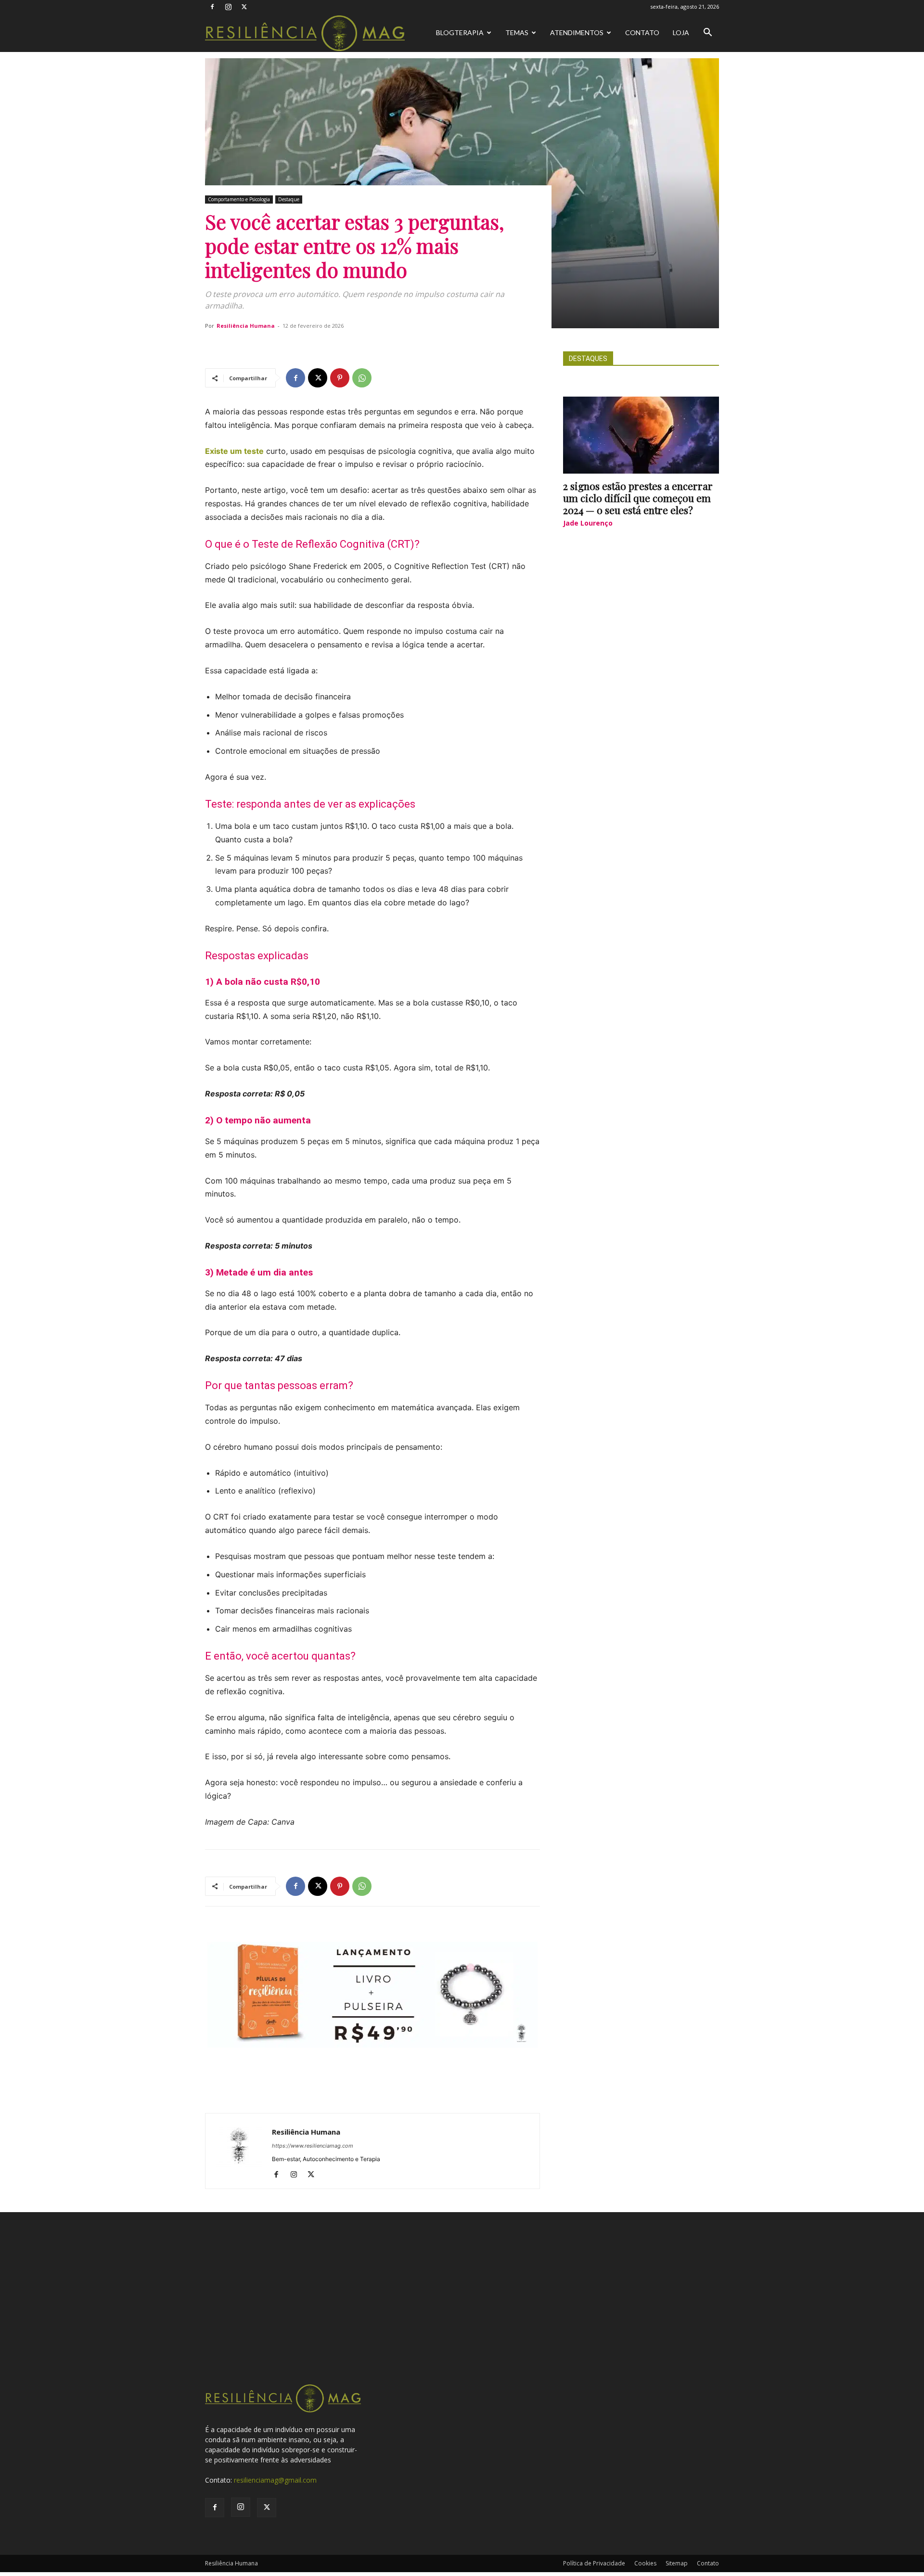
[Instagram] (228, 7)
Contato (642, 32)
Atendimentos (577, 32)
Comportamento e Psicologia (239, 199)
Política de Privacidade (594, 2563)
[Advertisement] (462, 2311)
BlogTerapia (460, 32)
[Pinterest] (340, 378)
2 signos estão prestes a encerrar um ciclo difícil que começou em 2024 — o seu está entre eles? (638, 498)
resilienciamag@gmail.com (275, 2480)
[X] (244, 7)
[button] (707, 33)
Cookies (645, 2563)
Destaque (289, 199)
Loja (681, 32)
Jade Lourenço (588, 523)
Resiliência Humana (246, 326)
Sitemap (677, 2563)
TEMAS (517, 32)
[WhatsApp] (362, 378)
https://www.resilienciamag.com (313, 2146)
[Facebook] (212, 7)
